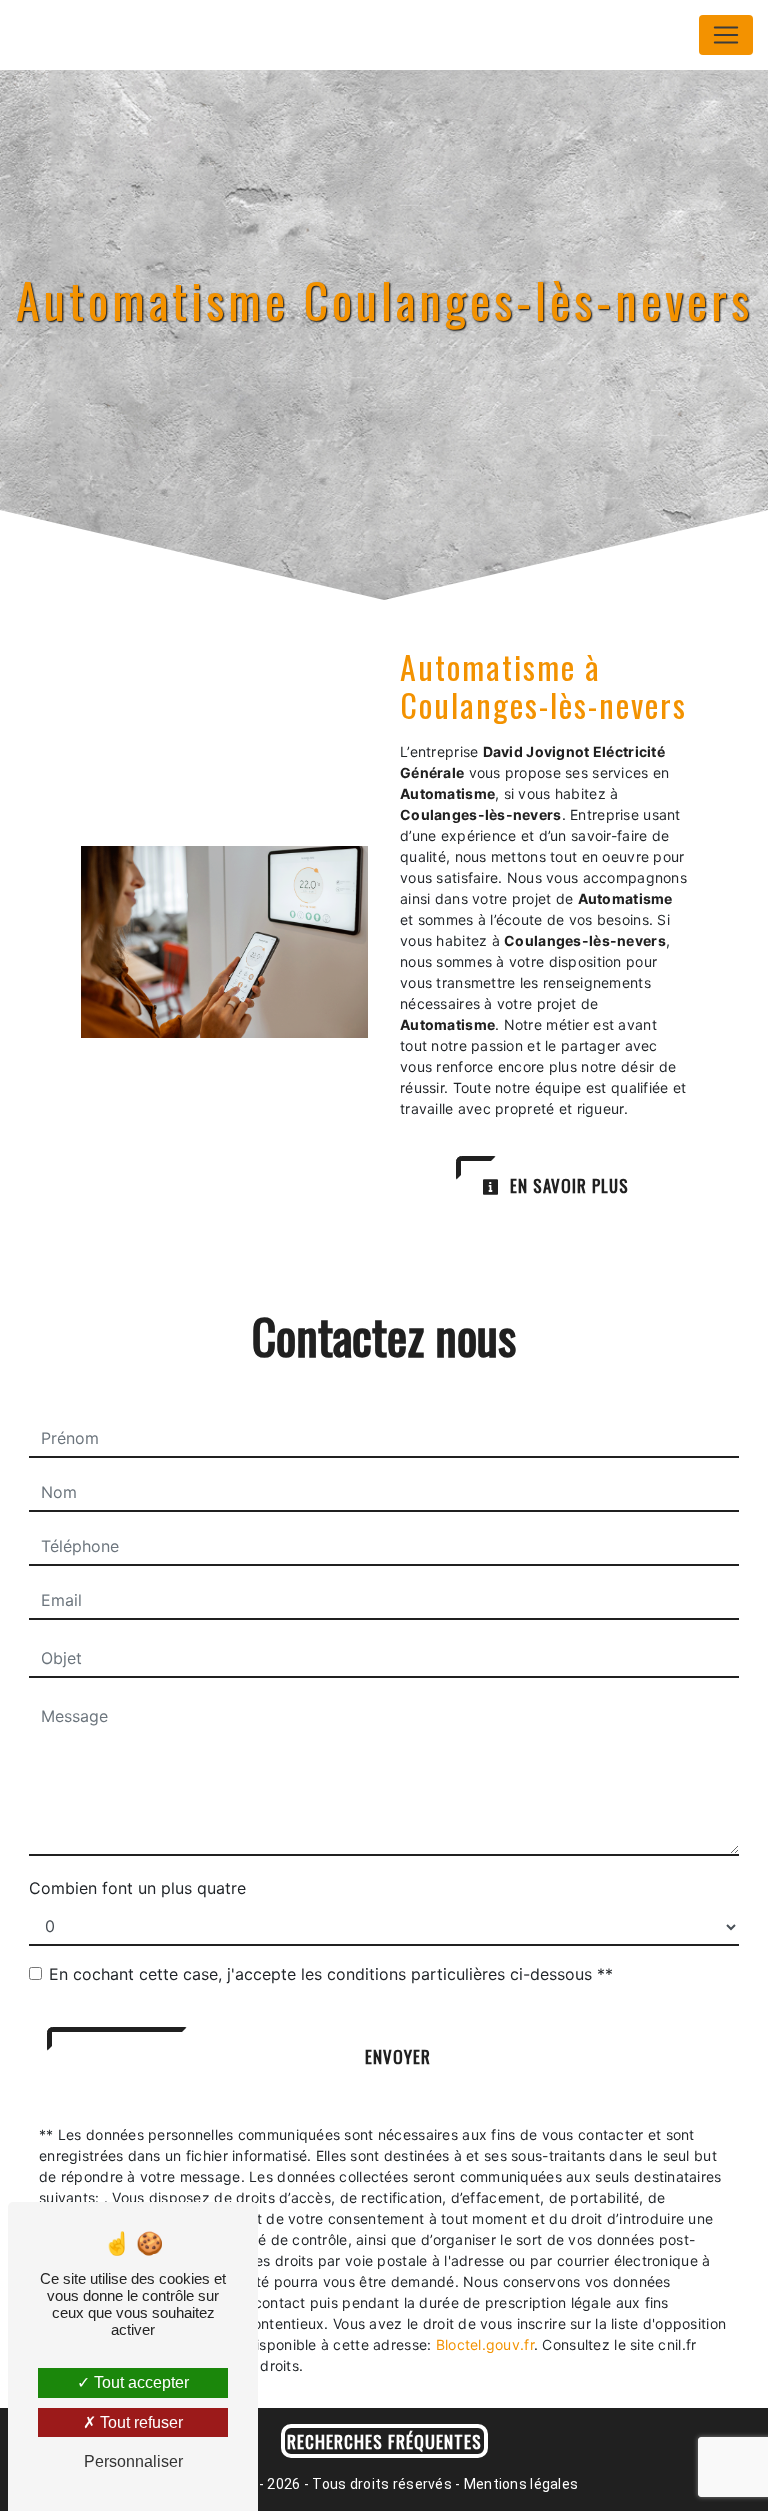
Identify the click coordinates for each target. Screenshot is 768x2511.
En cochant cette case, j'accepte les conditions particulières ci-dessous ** (331, 1974)
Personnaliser (133, 2461)
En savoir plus (567, 1185)
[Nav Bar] (726, 35)
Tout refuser (139, 2422)
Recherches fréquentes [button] (384, 2441)
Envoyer (398, 2056)
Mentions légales (520, 2484)
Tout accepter (139, 2382)
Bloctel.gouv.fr (485, 2344)
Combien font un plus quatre (137, 1888)
